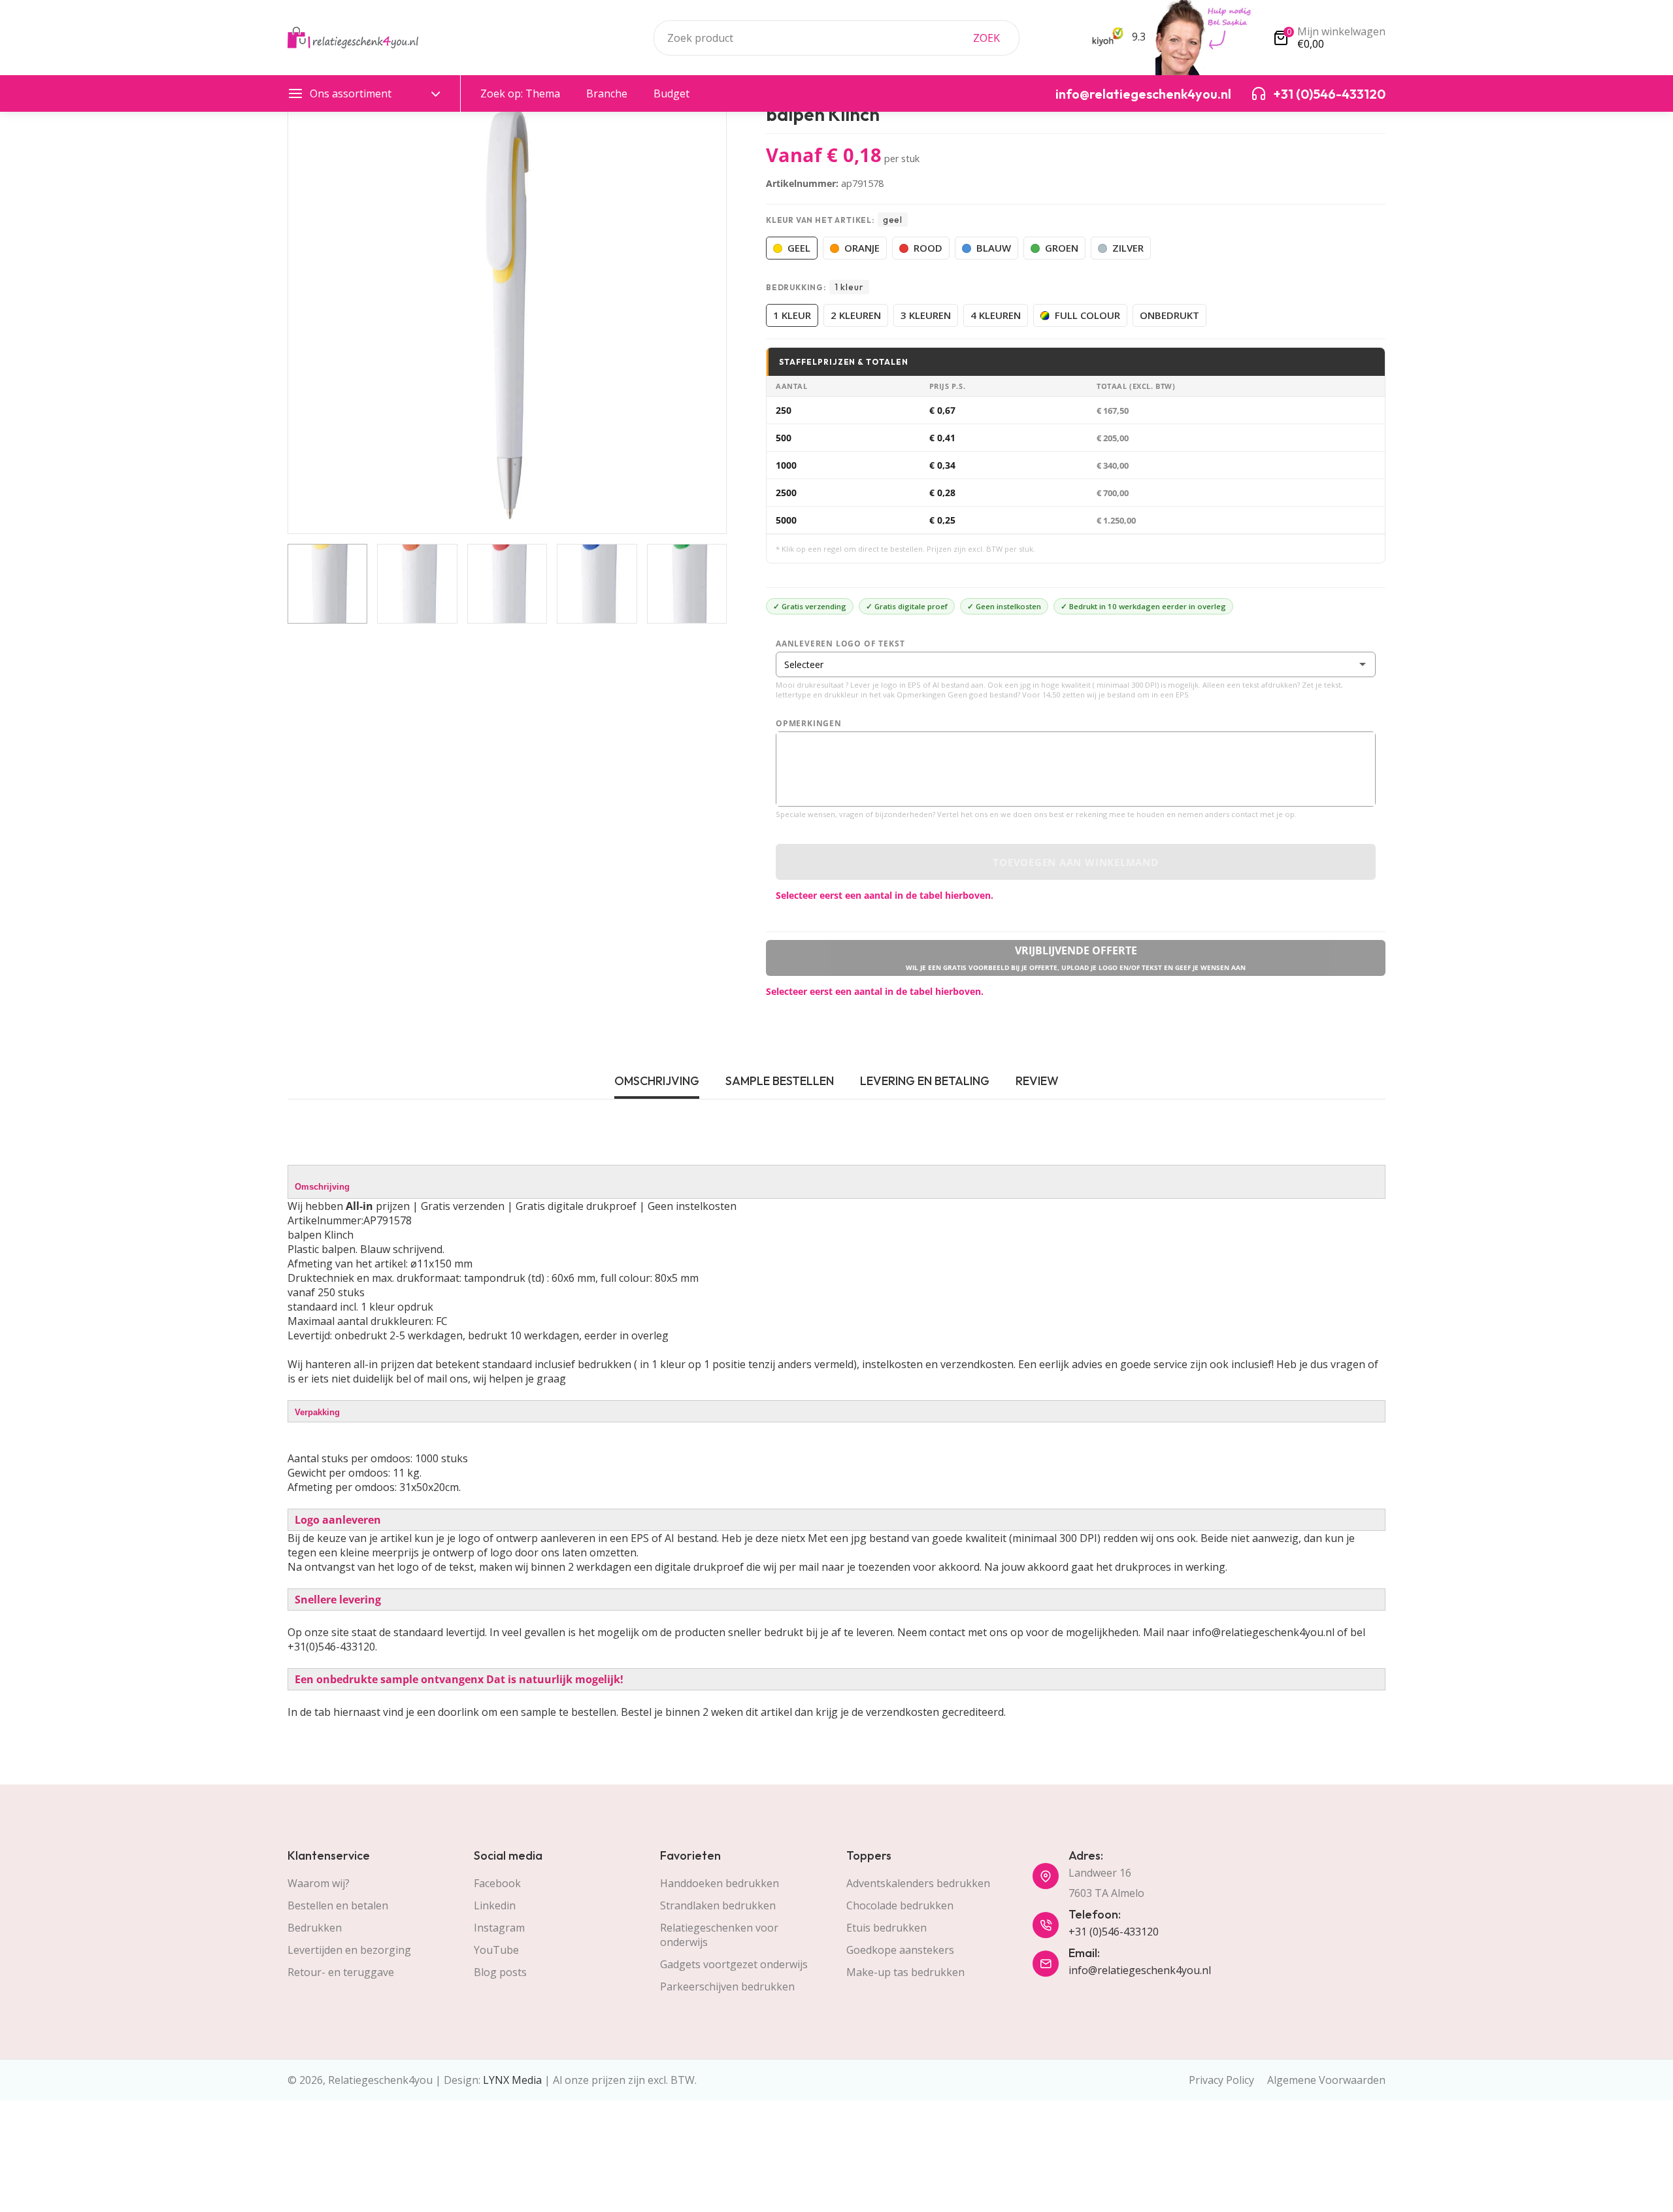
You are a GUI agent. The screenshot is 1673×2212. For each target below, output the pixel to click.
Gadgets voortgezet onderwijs (734, 1964)
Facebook (497, 1883)
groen (1062, 248)
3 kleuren (926, 315)
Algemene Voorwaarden (1326, 2080)
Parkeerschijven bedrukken (727, 1986)
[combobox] (836, 38)
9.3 (1137, 37)
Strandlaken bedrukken (718, 1905)
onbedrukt (1169, 315)
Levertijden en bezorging (349, 1950)
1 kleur (792, 315)
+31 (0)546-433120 (1114, 1932)
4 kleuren (996, 315)
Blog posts (500, 1972)
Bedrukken (315, 1928)
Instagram (499, 1928)
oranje (862, 248)
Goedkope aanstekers (900, 1950)
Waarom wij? (319, 1883)
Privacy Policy (1221, 2080)
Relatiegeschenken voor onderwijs (719, 1935)
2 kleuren (856, 315)
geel (799, 248)
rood (928, 248)
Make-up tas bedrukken (905, 1972)
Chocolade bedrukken (900, 1905)
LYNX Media (512, 2080)
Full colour (1087, 315)
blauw (994, 248)
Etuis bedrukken (886, 1928)
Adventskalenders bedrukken (918, 1883)
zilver (1128, 248)
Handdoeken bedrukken (720, 1883)
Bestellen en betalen (338, 1905)
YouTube (496, 1950)
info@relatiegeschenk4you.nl (1140, 1970)
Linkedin (495, 1905)
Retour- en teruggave (341, 1972)
